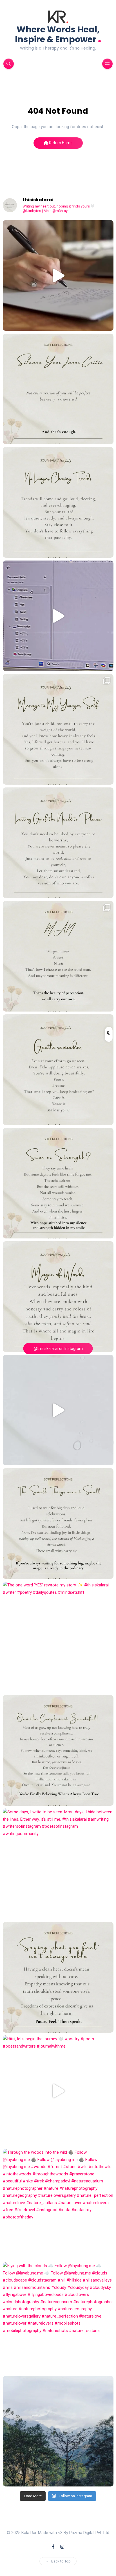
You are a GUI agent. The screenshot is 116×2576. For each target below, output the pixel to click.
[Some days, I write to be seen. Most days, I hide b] (58, 1864)
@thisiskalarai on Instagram (58, 1349)
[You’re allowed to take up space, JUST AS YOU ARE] (58, 843)
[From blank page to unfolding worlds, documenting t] (58, 616)
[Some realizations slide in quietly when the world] (58, 1410)
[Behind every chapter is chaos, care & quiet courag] (58, 275)
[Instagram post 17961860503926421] (58, 2431)
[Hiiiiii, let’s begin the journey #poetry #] (58, 2091)
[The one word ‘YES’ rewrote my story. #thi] (58, 1637)
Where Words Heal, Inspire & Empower (58, 34)
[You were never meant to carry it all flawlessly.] (58, 389)
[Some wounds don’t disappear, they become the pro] (58, 1183)
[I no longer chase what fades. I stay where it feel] (58, 502)
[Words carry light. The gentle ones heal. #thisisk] (58, 1297)
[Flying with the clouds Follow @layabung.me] (58, 2318)
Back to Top (61, 2561)
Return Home (60, 143)
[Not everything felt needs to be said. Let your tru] (58, 1977)
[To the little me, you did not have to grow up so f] (58, 729)
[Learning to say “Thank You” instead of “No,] (58, 1750)
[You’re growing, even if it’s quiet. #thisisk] (58, 1070)
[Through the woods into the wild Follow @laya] (58, 2204)
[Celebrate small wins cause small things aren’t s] (58, 1523)
